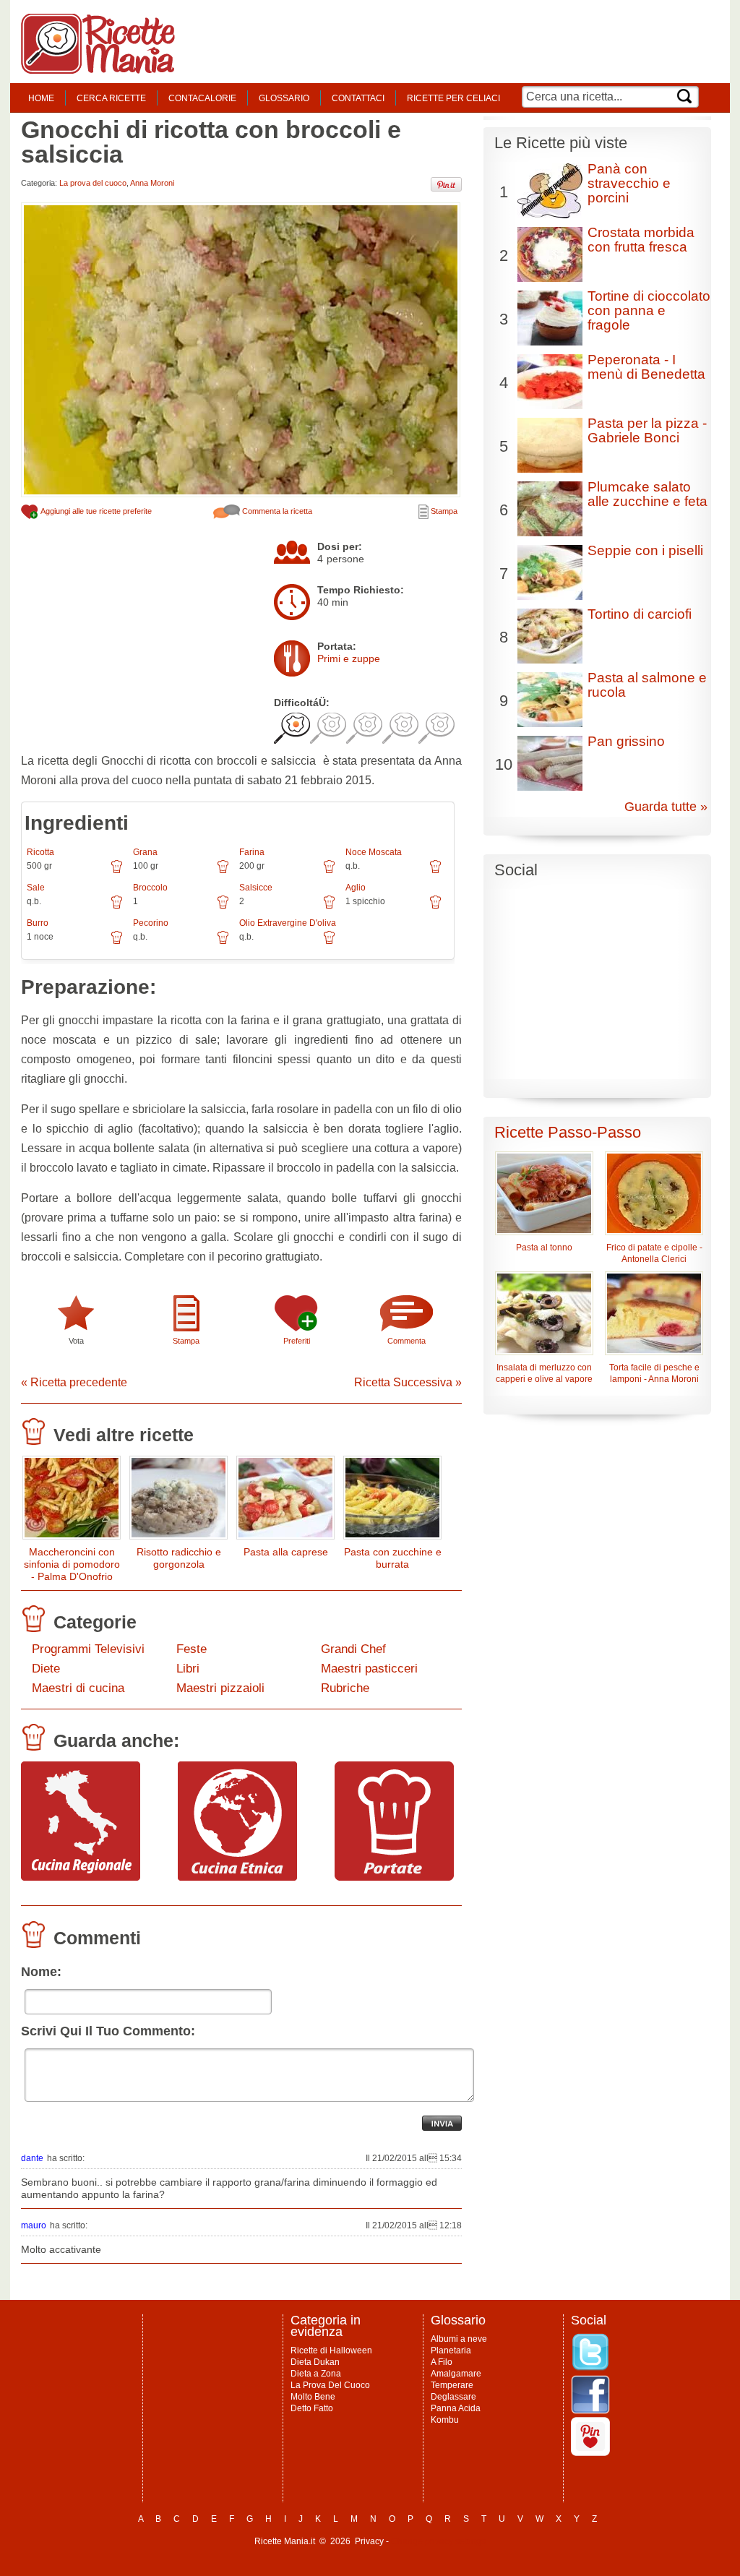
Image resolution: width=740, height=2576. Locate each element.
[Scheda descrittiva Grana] (223, 872)
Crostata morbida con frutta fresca (641, 240)
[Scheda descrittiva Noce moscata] (435, 872)
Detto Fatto (312, 2408)
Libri (188, 1669)
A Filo (442, 2362)
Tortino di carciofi (640, 614)
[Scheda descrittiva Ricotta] (117, 872)
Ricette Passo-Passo (568, 1132)
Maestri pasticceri (369, 1669)
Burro (38, 923)
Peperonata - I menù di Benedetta (646, 367)
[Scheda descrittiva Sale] (117, 907)
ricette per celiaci (453, 98)
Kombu (445, 2420)
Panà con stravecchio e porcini (629, 183)
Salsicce (256, 888)
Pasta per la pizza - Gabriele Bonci (647, 430)
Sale (36, 888)
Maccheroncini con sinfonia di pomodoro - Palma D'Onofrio (72, 1564)
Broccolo (150, 888)
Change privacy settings (438, 2541)
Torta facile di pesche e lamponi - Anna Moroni (654, 1373)
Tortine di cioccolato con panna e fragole (649, 310)
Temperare (452, 2385)
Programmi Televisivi (88, 1649)
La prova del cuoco (93, 183)
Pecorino (151, 923)
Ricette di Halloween (331, 2350)
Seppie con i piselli (645, 550)
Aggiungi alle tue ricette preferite (95, 511)
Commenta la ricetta (276, 511)
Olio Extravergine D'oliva (288, 923)
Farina (252, 852)
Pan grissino (626, 741)
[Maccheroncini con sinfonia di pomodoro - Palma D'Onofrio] (72, 1501)
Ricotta (40, 852)
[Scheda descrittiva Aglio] (435, 907)
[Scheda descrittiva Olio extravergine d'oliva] (329, 943)
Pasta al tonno (544, 1248)
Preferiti (297, 1341)
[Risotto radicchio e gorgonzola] (178, 1501)
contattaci (358, 98)
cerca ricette (111, 98)
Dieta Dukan (315, 2362)
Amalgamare (456, 2374)
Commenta (406, 1341)
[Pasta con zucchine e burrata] (392, 1501)
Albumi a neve (459, 2339)
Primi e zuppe (349, 658)
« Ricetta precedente (74, 1382)
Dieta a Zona (316, 2374)
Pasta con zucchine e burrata (393, 1558)
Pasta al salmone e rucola (647, 685)
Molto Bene (313, 2397)
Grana (145, 852)
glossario (284, 98)
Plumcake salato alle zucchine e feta (647, 494)
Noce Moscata (374, 852)
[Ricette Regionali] (81, 1877)
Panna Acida (456, 2408)
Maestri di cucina (78, 1688)
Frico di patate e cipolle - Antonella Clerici (654, 1253)
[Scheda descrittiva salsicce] (329, 907)
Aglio (356, 888)
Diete (46, 1669)
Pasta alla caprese (286, 1552)
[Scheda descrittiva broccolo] (223, 907)
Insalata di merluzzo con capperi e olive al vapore (544, 1373)
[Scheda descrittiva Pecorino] (223, 943)
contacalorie (202, 98)
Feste (192, 1649)
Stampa (443, 511)
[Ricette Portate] (394, 1877)
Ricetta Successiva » (408, 1382)
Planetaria (451, 2350)
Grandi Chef (353, 1649)
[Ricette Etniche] (237, 1877)
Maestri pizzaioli (220, 1688)
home (41, 98)
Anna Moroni (152, 183)
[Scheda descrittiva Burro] (117, 943)
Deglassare (453, 2397)
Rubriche (345, 1688)
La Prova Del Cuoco (330, 2385)
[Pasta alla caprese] (285, 1501)
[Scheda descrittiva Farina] (329, 872)
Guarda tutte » (666, 807)
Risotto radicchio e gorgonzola (179, 1558)
